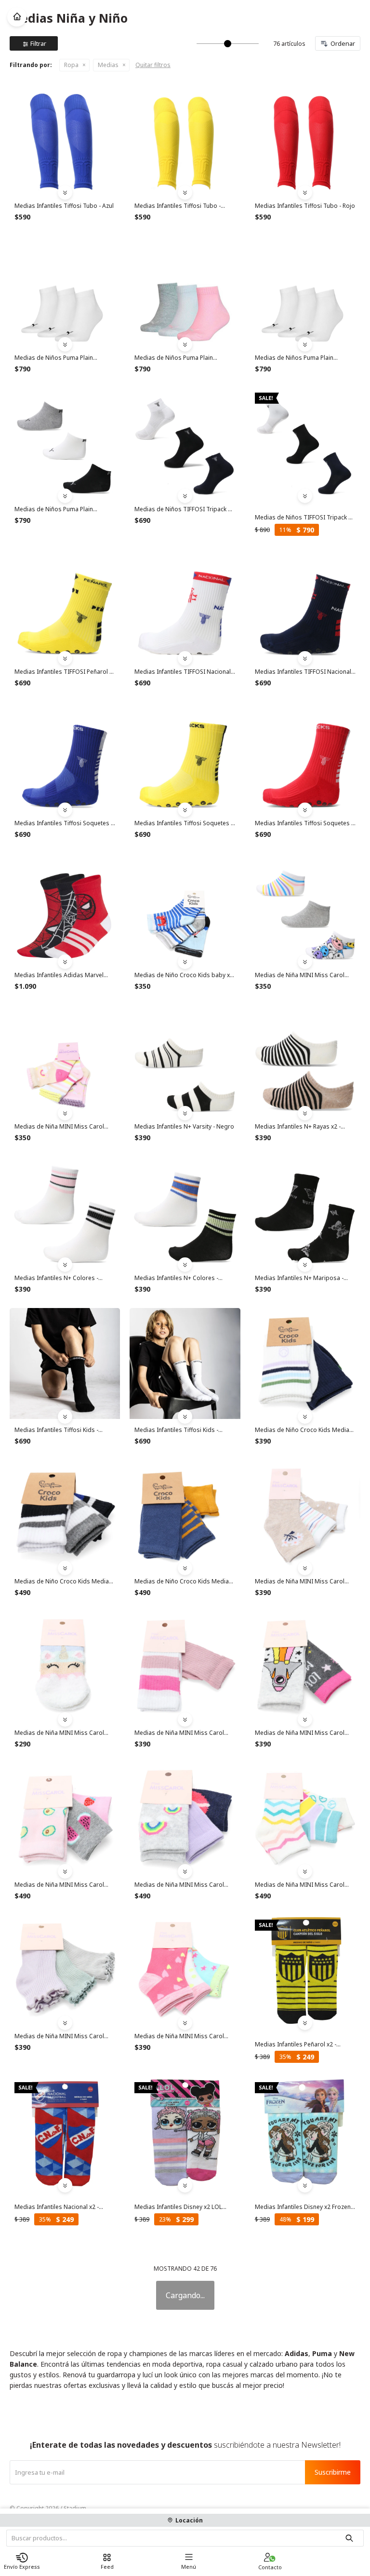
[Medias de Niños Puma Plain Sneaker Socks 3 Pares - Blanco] (65, 291)
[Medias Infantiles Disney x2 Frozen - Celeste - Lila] (305, 2133)
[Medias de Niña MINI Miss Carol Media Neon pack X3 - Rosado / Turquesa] (185, 1970)
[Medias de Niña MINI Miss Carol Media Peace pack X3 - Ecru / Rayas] (305, 1818)
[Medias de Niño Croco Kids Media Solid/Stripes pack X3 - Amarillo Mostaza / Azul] (185, 1515)
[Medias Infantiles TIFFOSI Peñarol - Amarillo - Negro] (65, 606)
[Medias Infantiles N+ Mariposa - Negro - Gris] (305, 1212)
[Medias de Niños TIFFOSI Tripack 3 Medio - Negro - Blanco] (185, 443)
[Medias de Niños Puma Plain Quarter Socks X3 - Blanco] (305, 291)
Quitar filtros (153, 65)
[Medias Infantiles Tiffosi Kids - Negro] (65, 1363)
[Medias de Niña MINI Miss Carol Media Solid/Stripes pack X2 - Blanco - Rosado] (185, 1667)
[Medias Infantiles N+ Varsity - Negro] (185, 1060)
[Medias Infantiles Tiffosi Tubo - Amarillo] (185, 140)
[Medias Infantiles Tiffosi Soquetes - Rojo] (305, 757)
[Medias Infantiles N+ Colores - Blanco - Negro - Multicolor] (185, 1212)
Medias (108, 65)
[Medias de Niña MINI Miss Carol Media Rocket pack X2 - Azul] (305, 1667)
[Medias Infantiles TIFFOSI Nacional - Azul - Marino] (305, 606)
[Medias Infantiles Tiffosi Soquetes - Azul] (65, 757)
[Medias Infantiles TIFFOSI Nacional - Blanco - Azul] (185, 606)
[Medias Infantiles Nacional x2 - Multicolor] (65, 2133)
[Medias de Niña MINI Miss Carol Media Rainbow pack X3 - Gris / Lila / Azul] (185, 1818)
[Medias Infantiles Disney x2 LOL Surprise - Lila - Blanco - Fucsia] (185, 2133)
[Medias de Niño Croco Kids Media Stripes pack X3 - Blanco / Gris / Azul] (65, 1515)
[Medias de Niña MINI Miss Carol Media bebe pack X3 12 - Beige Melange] (305, 1515)
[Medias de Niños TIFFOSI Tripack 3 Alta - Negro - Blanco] (305, 443)
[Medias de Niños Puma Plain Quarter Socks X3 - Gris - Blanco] (65, 443)
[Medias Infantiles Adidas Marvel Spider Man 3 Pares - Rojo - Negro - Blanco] (65, 908)
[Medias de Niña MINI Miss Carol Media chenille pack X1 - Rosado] (65, 1667)
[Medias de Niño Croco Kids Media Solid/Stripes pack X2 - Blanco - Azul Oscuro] (305, 1363)
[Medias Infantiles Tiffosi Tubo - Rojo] (305, 140)
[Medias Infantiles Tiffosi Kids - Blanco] (185, 1363)
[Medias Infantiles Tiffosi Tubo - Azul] (65, 140)
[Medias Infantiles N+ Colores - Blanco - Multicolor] (65, 1212)
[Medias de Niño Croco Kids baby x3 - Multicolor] (185, 908)
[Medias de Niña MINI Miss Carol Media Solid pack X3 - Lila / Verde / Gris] (65, 1970)
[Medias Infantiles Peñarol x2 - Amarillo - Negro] (305, 1970)
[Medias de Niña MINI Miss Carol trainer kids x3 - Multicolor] (305, 908)
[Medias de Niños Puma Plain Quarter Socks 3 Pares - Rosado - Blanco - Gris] (185, 291)
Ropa (71, 65)
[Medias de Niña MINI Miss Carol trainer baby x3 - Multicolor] (65, 1060)
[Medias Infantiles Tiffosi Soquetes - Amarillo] (185, 757)
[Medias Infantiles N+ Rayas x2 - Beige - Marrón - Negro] (305, 1060)
